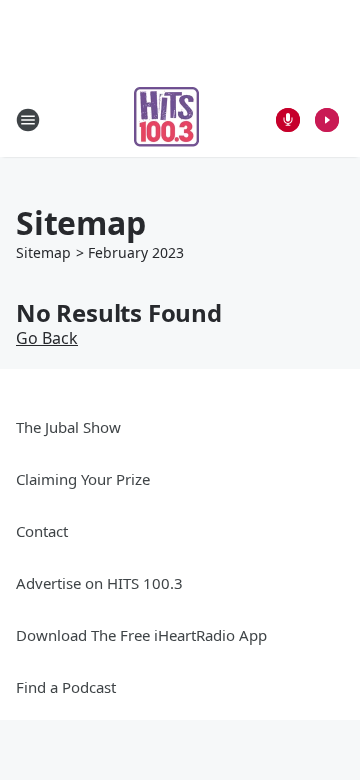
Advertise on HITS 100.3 (99, 583)
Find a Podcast (66, 687)
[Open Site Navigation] (28, 120)
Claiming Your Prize (83, 479)
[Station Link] (166, 119)
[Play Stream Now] (327, 120)
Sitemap (43, 252)
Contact (42, 531)
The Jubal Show (68, 427)
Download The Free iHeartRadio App (141, 635)
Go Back (47, 338)
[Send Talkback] (288, 120)
